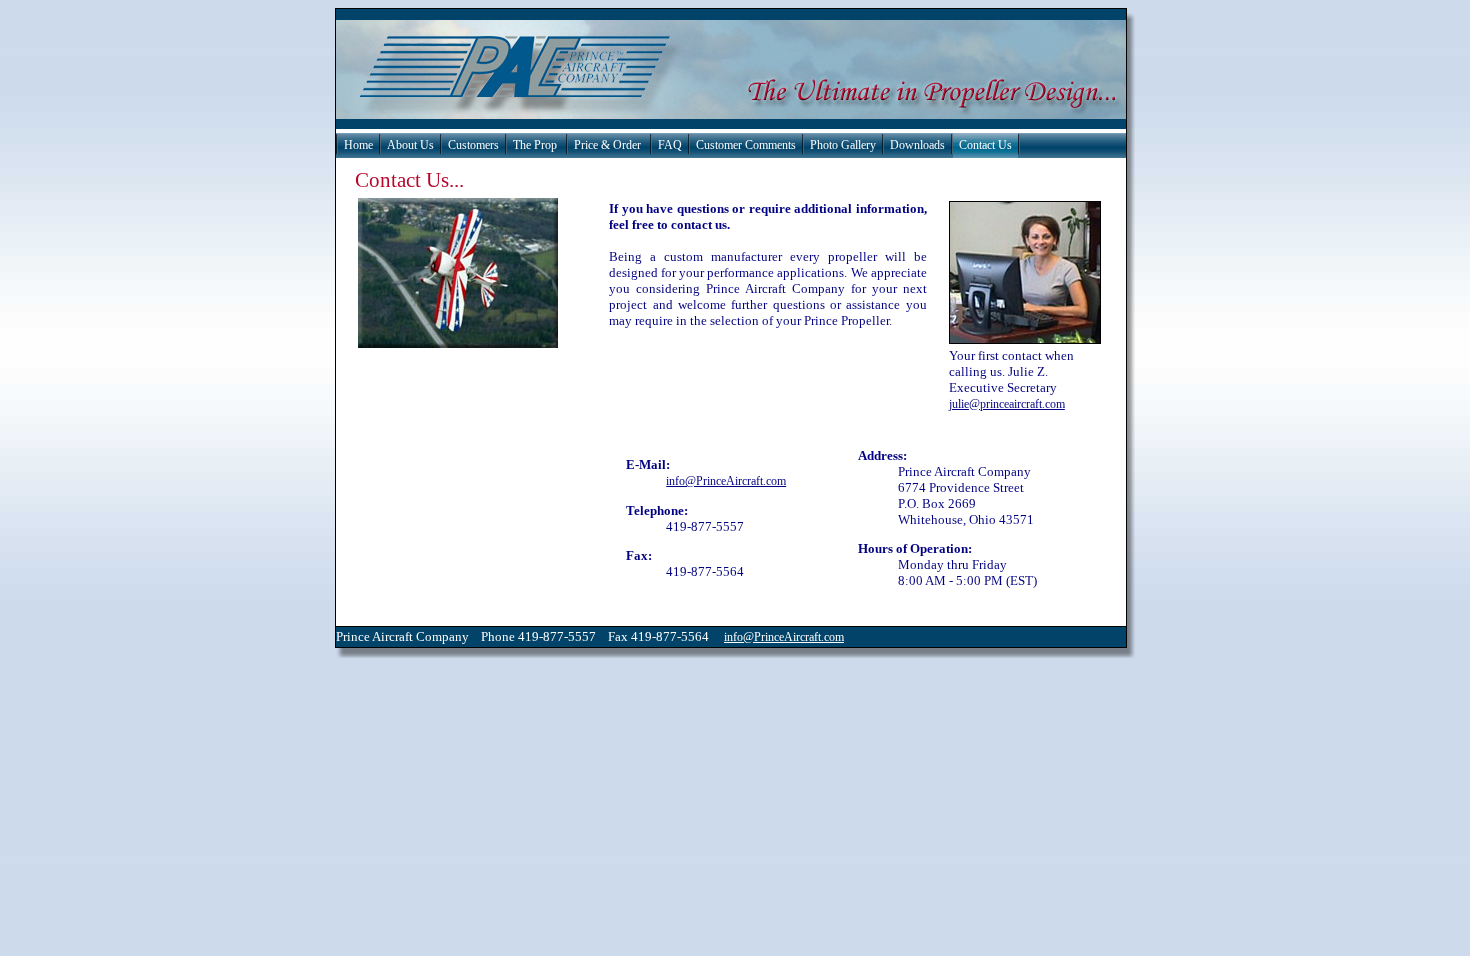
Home (358, 145)
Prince (353, 636)
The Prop (535, 145)
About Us (410, 145)
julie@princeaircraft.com (1007, 404)
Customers (473, 145)
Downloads (917, 145)
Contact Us (985, 145)
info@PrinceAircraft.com (726, 481)
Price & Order (607, 145)
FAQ (670, 145)
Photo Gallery (843, 145)
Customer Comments (746, 145)
